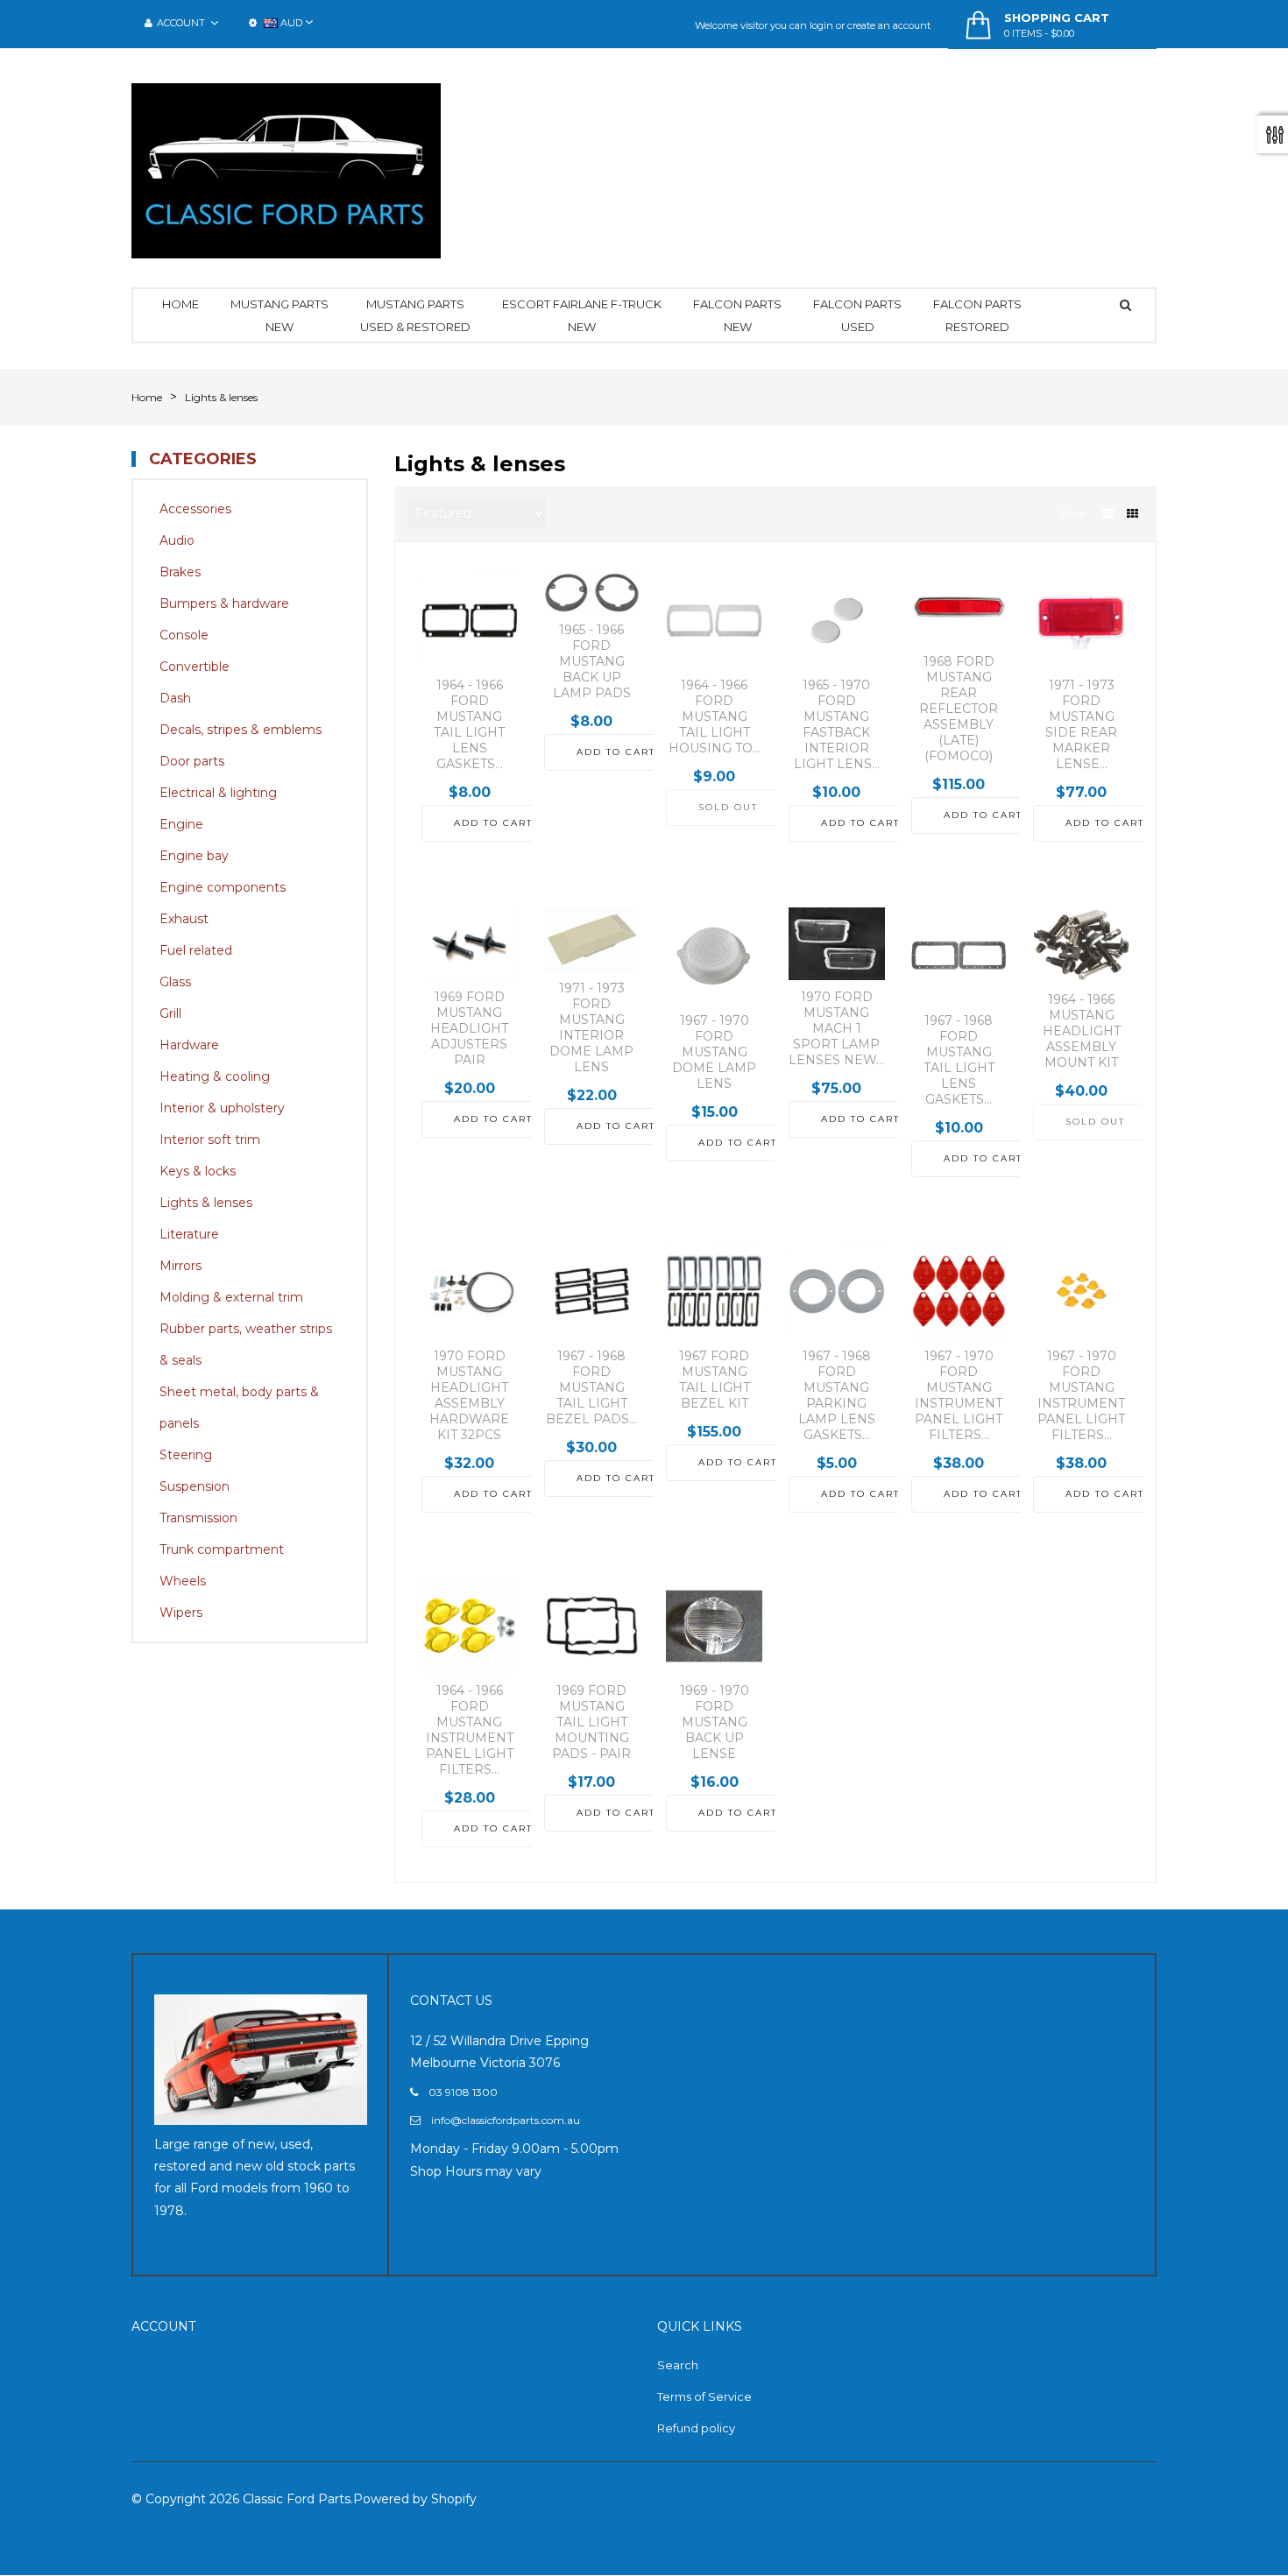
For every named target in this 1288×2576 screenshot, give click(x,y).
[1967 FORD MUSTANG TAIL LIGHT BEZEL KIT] (714, 1291)
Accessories (195, 509)
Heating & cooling (215, 1076)
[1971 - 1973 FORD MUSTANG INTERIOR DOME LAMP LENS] (592, 939)
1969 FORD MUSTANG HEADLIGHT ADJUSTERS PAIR (469, 1028)
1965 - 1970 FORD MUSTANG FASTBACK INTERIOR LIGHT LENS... (837, 724)
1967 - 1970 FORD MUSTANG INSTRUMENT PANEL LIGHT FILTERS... (959, 1395)
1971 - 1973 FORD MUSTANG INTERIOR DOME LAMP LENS (591, 1027)
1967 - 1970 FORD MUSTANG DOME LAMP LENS (714, 1052)
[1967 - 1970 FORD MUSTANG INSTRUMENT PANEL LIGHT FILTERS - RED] (959, 1291)
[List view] (1108, 514)
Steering (186, 1455)
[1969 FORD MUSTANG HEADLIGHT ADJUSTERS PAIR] (470, 943)
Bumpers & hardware (224, 603)
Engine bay (194, 856)
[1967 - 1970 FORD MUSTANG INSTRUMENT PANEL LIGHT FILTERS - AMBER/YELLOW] (1081, 1291)
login (821, 25)
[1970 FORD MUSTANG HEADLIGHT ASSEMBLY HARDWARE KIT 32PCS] (470, 1291)
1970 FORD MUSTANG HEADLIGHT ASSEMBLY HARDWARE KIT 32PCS (469, 1395)
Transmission (198, 1518)
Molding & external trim (231, 1297)
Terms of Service (704, 2396)
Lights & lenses (206, 1203)
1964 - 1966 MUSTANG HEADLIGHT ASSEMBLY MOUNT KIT (1082, 1031)
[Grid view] (1132, 514)
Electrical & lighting (218, 793)
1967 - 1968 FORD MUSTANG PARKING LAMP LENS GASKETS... (837, 1395)
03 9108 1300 (463, 2092)
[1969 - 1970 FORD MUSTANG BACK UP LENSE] (714, 1627)
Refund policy (696, 2428)
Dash (175, 698)
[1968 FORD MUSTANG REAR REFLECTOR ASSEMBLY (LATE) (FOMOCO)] (959, 609)
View (1072, 513)
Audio (177, 540)
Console (184, 635)
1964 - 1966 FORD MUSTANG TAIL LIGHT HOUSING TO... (715, 716)
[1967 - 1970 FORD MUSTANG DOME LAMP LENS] (714, 956)
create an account (889, 25)
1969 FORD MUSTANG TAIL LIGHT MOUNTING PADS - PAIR (591, 1722)
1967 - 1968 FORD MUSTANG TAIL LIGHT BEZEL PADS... (591, 1387)
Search (678, 2365)
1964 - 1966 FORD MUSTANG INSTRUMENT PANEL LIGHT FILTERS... (470, 1730)
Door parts (192, 761)
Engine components (223, 887)
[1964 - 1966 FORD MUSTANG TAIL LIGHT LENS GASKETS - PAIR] (470, 621)
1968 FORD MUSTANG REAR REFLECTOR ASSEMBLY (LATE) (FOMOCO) (959, 709)
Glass (175, 982)
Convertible (195, 667)
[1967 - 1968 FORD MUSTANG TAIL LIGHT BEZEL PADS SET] (592, 1291)
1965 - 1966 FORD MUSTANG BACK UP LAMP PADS (592, 661)
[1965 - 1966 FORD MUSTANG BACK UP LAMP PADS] (592, 593)
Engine (181, 824)
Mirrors (180, 1266)
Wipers (181, 1613)
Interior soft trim (210, 1140)
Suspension (195, 1486)
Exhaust (184, 919)
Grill (170, 1013)
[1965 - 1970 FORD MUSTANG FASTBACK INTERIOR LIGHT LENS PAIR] (837, 621)
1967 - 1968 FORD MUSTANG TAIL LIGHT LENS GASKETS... (959, 1060)
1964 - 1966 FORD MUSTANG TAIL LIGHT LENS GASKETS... (469, 724)
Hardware (189, 1045)
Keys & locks (198, 1171)
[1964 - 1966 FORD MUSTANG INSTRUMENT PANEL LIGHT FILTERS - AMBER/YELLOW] (470, 1627)
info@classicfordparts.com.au (506, 2120)
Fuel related (196, 950)
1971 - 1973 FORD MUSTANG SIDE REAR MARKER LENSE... (1081, 724)
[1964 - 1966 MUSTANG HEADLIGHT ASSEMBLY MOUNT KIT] (1081, 945)
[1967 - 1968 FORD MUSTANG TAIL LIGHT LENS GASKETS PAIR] (959, 956)
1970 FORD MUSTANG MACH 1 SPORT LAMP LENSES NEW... (836, 1028)
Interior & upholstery (222, 1108)
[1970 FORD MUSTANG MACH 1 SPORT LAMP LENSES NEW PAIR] (837, 943)
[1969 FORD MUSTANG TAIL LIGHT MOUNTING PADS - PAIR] (592, 1627)
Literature (189, 1234)
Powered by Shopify (415, 2499)
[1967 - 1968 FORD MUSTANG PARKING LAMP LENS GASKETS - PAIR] (837, 1291)
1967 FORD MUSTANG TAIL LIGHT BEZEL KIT (715, 1380)
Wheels (183, 1581)
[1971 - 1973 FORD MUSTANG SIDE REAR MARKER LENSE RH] (1081, 621)
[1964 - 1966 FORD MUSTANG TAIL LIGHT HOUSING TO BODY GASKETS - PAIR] (714, 621)
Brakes (180, 572)
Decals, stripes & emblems (241, 730)
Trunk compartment (222, 1549)
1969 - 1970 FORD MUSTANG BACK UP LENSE (715, 1722)
